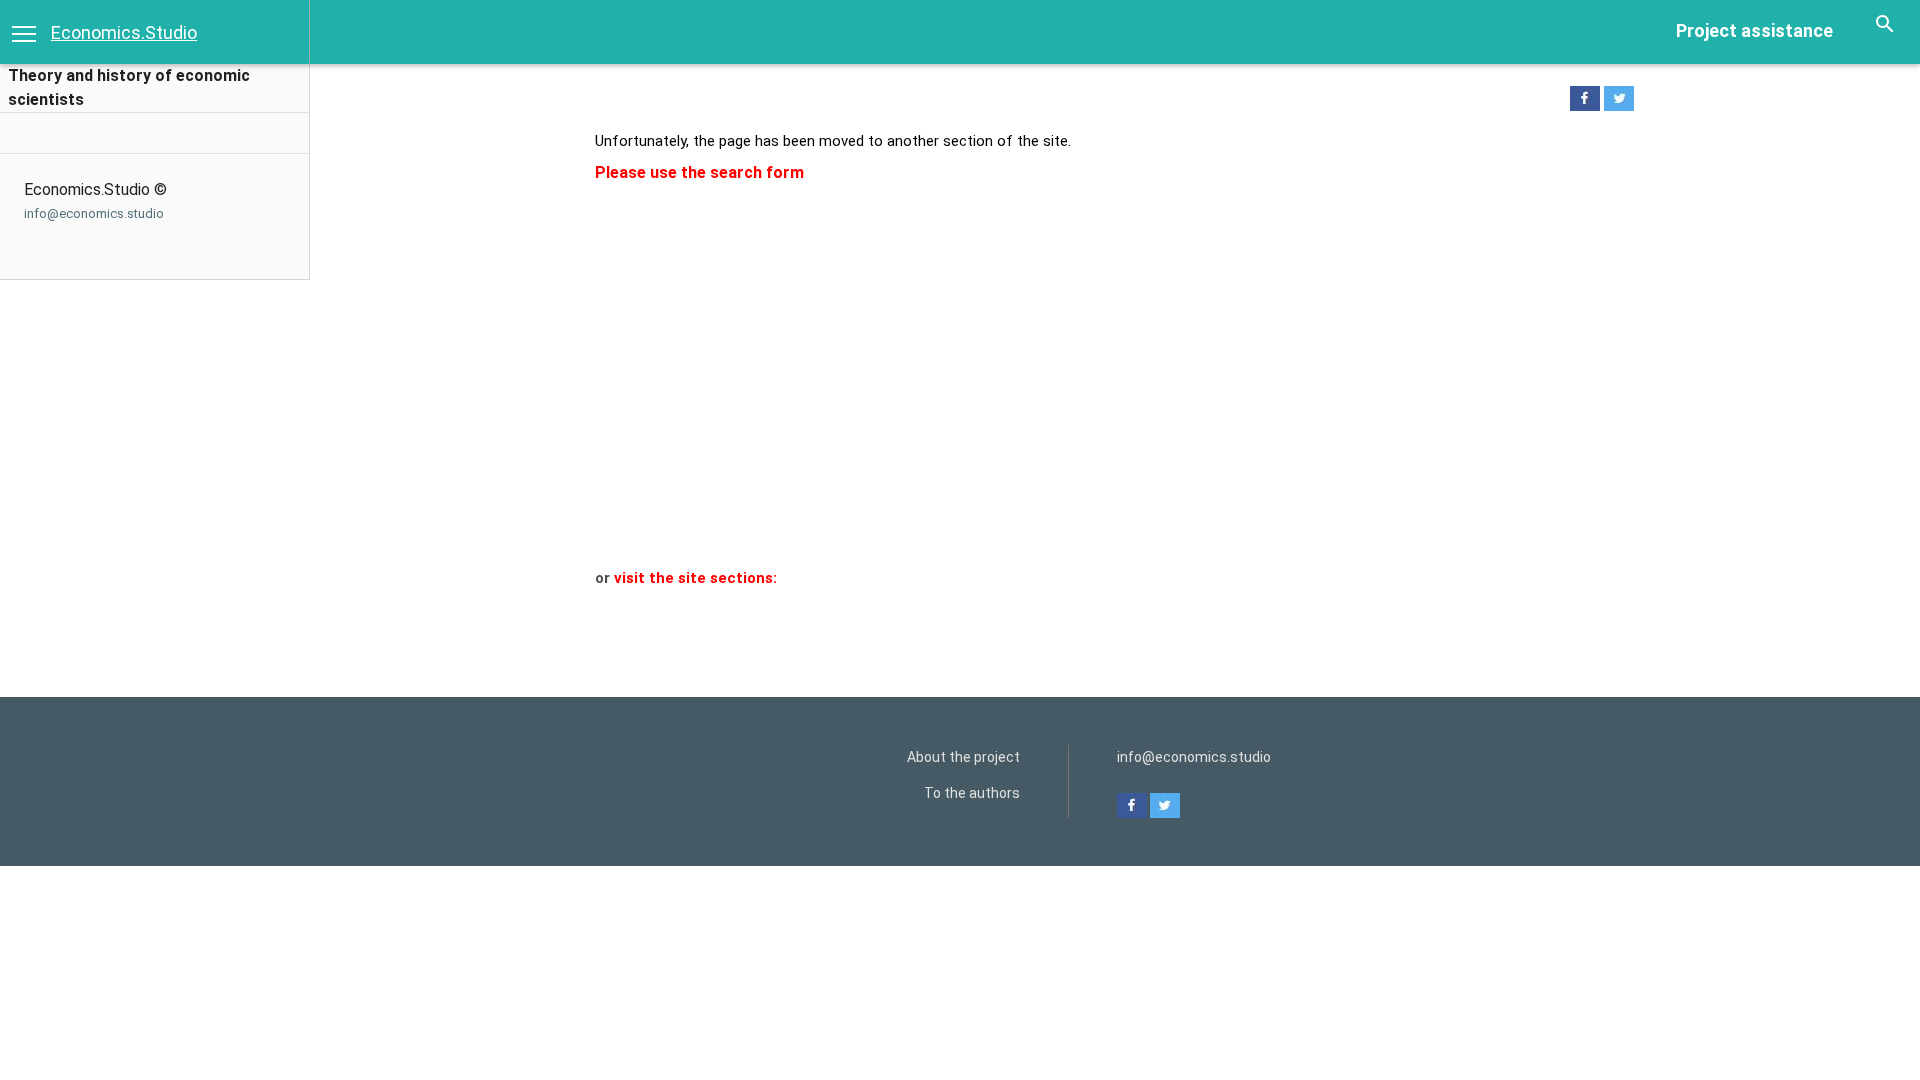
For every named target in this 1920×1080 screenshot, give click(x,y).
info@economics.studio (94, 213)
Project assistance (1754, 30)
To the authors (972, 793)
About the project (963, 757)
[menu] (24, 32)
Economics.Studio (124, 32)
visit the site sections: (695, 578)
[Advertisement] (1102, 418)
